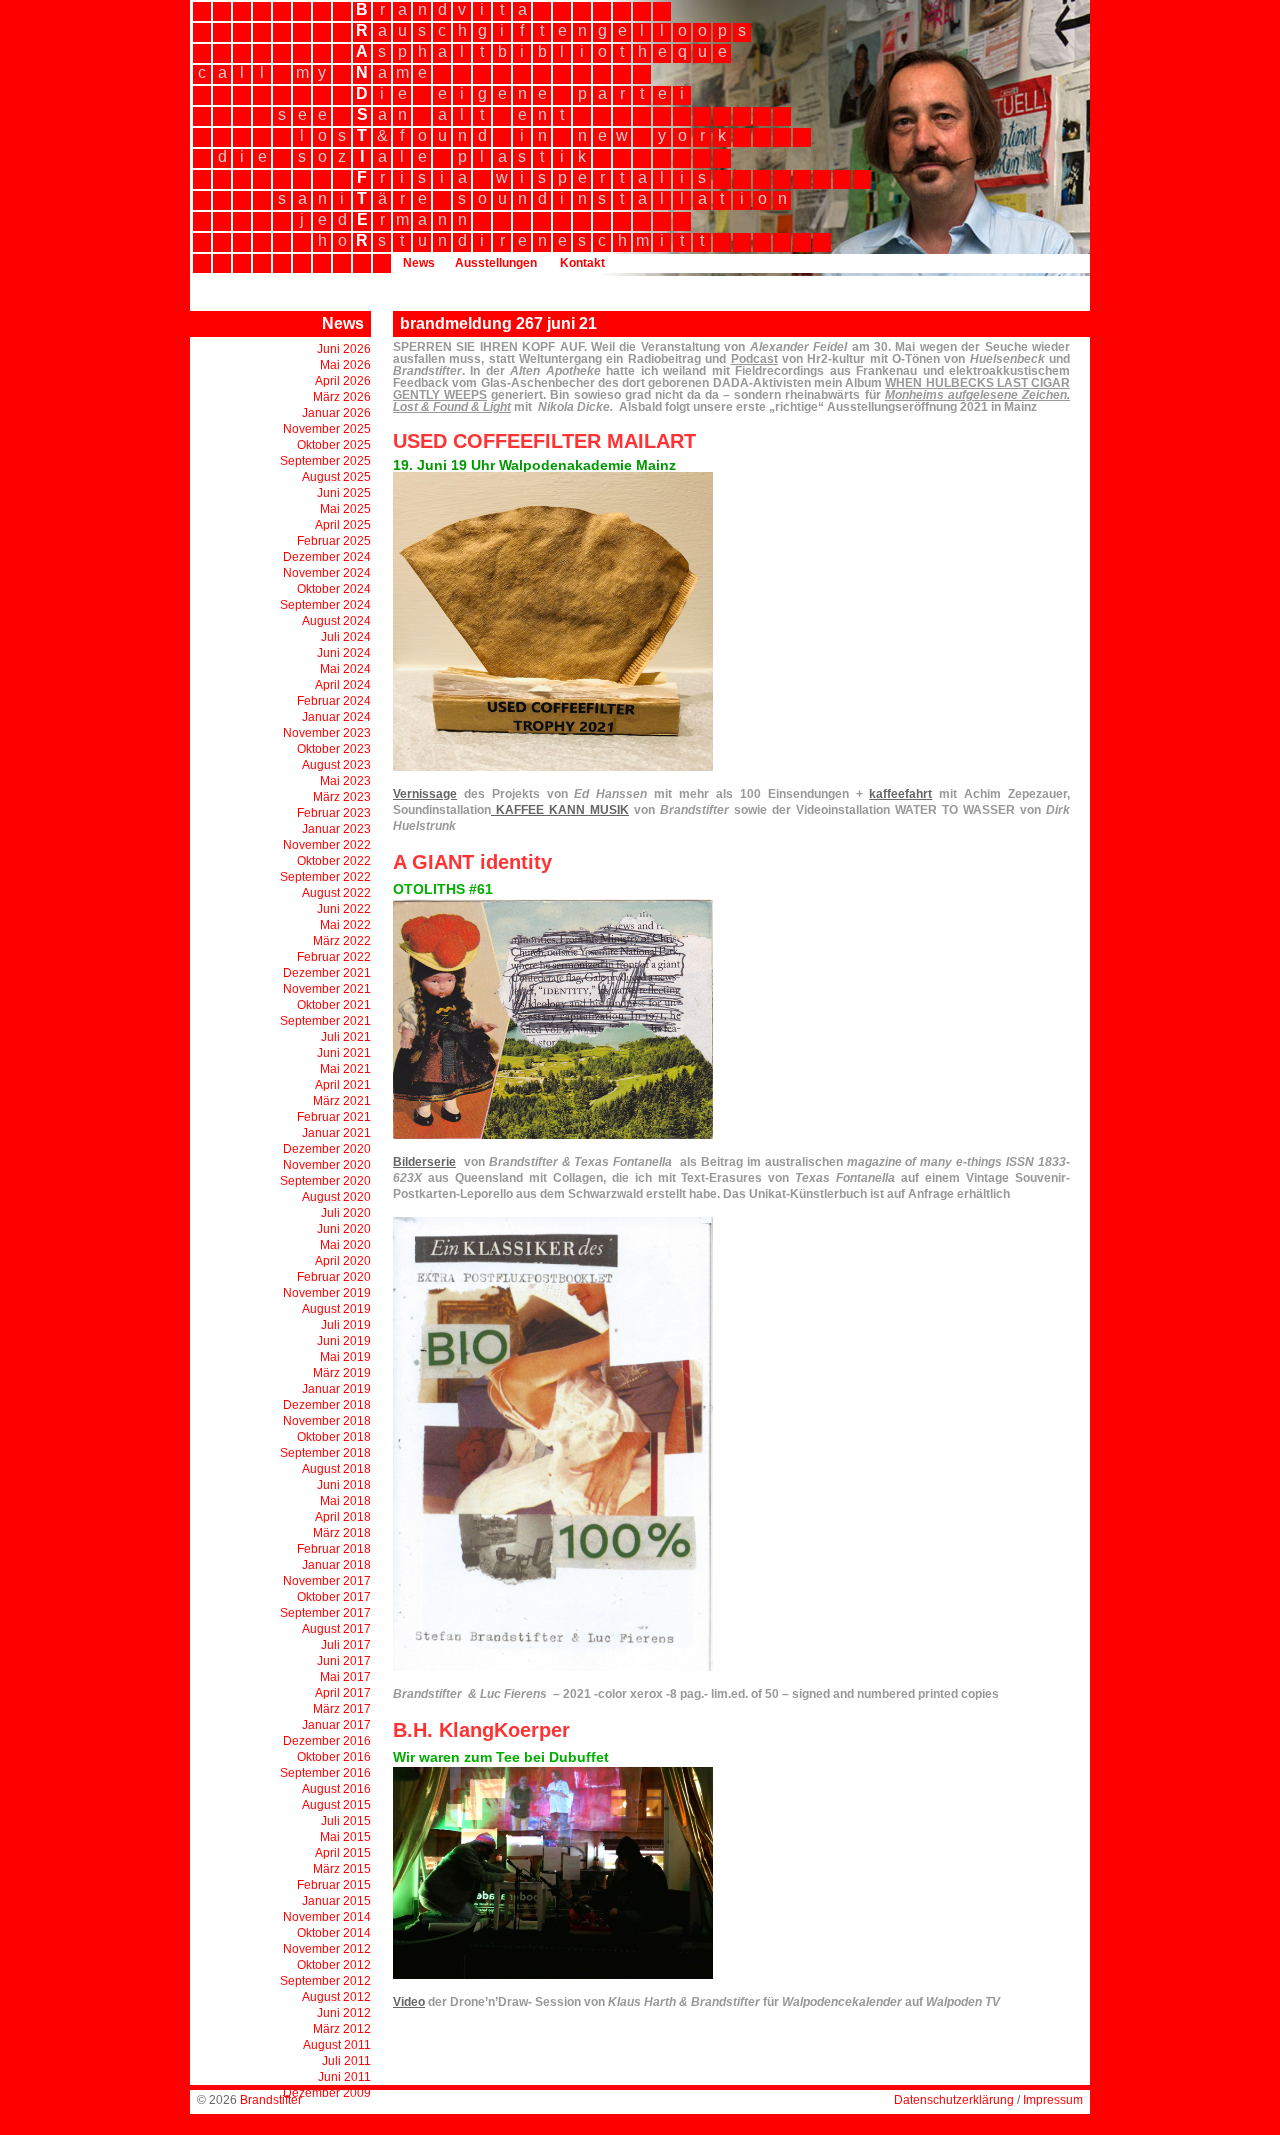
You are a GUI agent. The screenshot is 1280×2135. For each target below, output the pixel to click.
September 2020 (325, 1181)
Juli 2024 (346, 637)
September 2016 (325, 1773)
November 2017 (327, 1581)
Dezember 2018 (327, 1405)
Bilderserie (424, 1162)
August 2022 (336, 893)
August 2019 (336, 1309)
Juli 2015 (346, 1821)
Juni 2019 (344, 1341)
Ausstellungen (496, 263)
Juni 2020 (344, 1229)
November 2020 (327, 1165)
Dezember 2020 (327, 1149)
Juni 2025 (344, 493)
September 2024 (325, 605)
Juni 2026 (344, 349)
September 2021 (325, 1021)
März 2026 (342, 397)
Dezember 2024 (327, 557)
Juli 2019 (346, 1325)
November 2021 (327, 989)
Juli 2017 (346, 1645)
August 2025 (336, 477)
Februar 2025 (334, 541)
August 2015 (336, 1805)
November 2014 (327, 1917)
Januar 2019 (336, 1389)
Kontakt (582, 263)
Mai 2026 (345, 365)
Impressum (1053, 2100)
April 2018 (343, 1517)
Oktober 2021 (334, 1005)
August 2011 (337, 2045)
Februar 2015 (334, 1885)
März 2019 (342, 1373)
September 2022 (325, 877)
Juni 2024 (344, 653)
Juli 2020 (346, 1213)
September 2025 (325, 461)
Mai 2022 (345, 925)
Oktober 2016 (334, 1757)
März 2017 (342, 1709)
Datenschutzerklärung (954, 2100)
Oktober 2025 (334, 445)
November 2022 (327, 845)
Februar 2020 (334, 1277)
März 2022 (342, 941)
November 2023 (327, 733)
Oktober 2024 (334, 589)
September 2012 (325, 1981)
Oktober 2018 (334, 1437)
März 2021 (342, 1101)
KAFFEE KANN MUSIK (560, 810)
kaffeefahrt (900, 794)
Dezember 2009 (327, 2093)
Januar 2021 (336, 1133)
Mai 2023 (345, 781)
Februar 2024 (334, 701)
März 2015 (342, 1869)
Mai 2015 (345, 1837)
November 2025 (327, 429)
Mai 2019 (345, 1357)
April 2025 (343, 525)
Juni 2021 (344, 1053)
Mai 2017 (345, 1677)
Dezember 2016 (327, 1741)
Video (409, 2002)
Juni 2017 (344, 1661)
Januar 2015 (336, 1901)
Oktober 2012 (334, 1965)
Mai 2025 (345, 509)
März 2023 (342, 797)
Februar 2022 (334, 957)
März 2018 (342, 1533)
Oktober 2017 (334, 1597)
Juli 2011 (346, 2061)
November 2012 (327, 1949)
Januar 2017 (336, 1725)
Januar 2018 (336, 1565)
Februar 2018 (334, 1549)
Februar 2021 (334, 1117)
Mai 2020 (345, 1245)
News (419, 263)
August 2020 (336, 1197)
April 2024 (343, 685)
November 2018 (327, 1421)
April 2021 (343, 1085)
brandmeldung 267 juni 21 (498, 323)
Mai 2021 (345, 1069)
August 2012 (336, 1997)
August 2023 (336, 765)
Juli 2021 (346, 1037)
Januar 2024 (336, 717)
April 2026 (343, 381)
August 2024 (336, 621)
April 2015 (343, 1853)
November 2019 (327, 1293)
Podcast (754, 359)
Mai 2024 (345, 669)
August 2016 (336, 1789)
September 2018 (325, 1453)
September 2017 (325, 1613)
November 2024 (327, 573)
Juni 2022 (344, 909)
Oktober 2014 (334, 1933)
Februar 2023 (334, 813)
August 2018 (336, 1469)
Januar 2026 (336, 413)
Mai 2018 (345, 1501)
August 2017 (336, 1629)
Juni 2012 (344, 2013)
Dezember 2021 (327, 973)
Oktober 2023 (334, 749)
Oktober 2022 (334, 861)
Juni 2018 (344, 1485)
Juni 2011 (344, 2077)
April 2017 (343, 1693)
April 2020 (343, 1261)
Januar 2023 (336, 829)
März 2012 (342, 2029)
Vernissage (425, 794)
